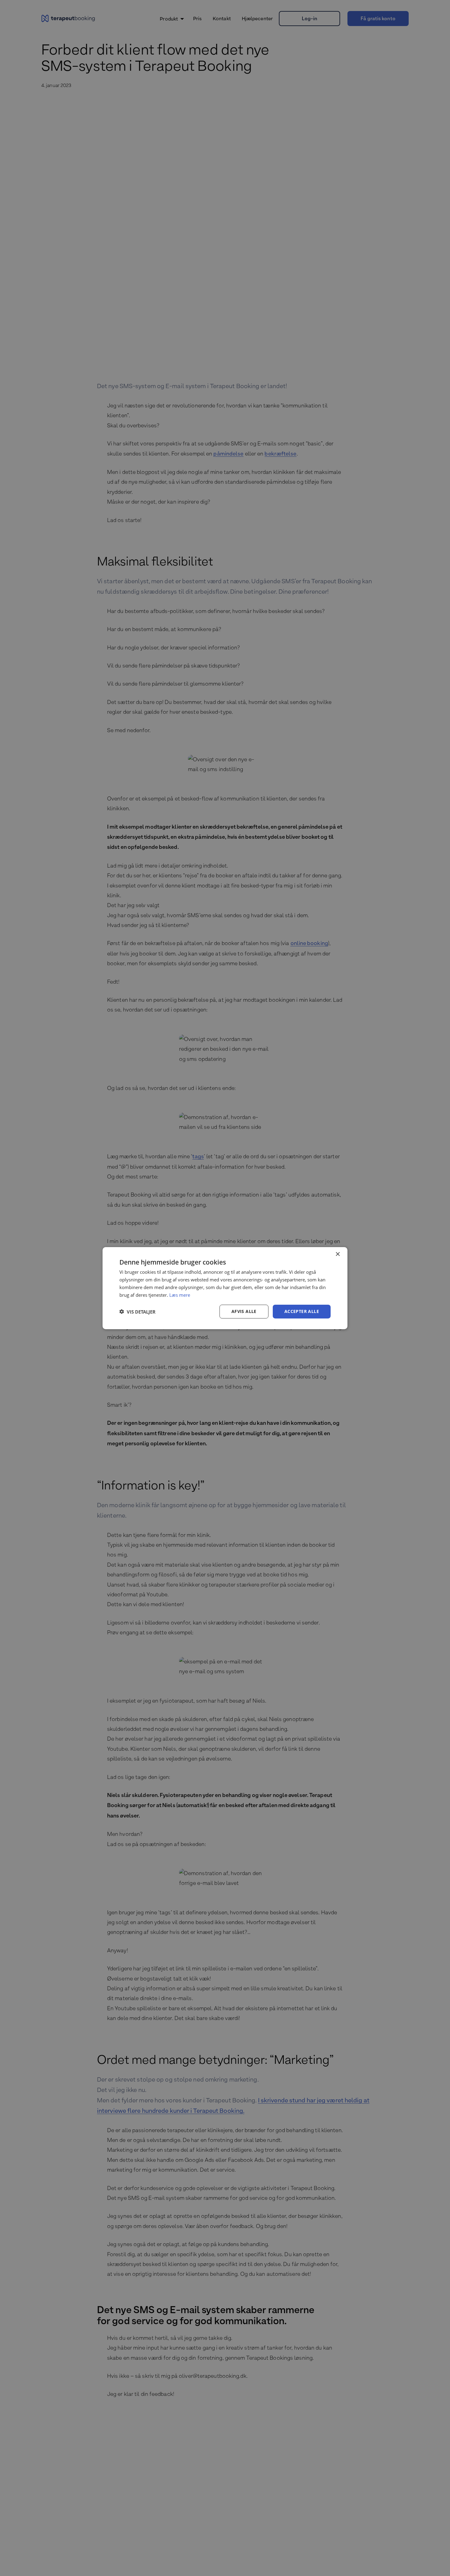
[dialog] (225, 1288)
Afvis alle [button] (244, 1311)
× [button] (337, 1254)
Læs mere (180, 1295)
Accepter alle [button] (302, 1311)
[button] (137, 1311)
